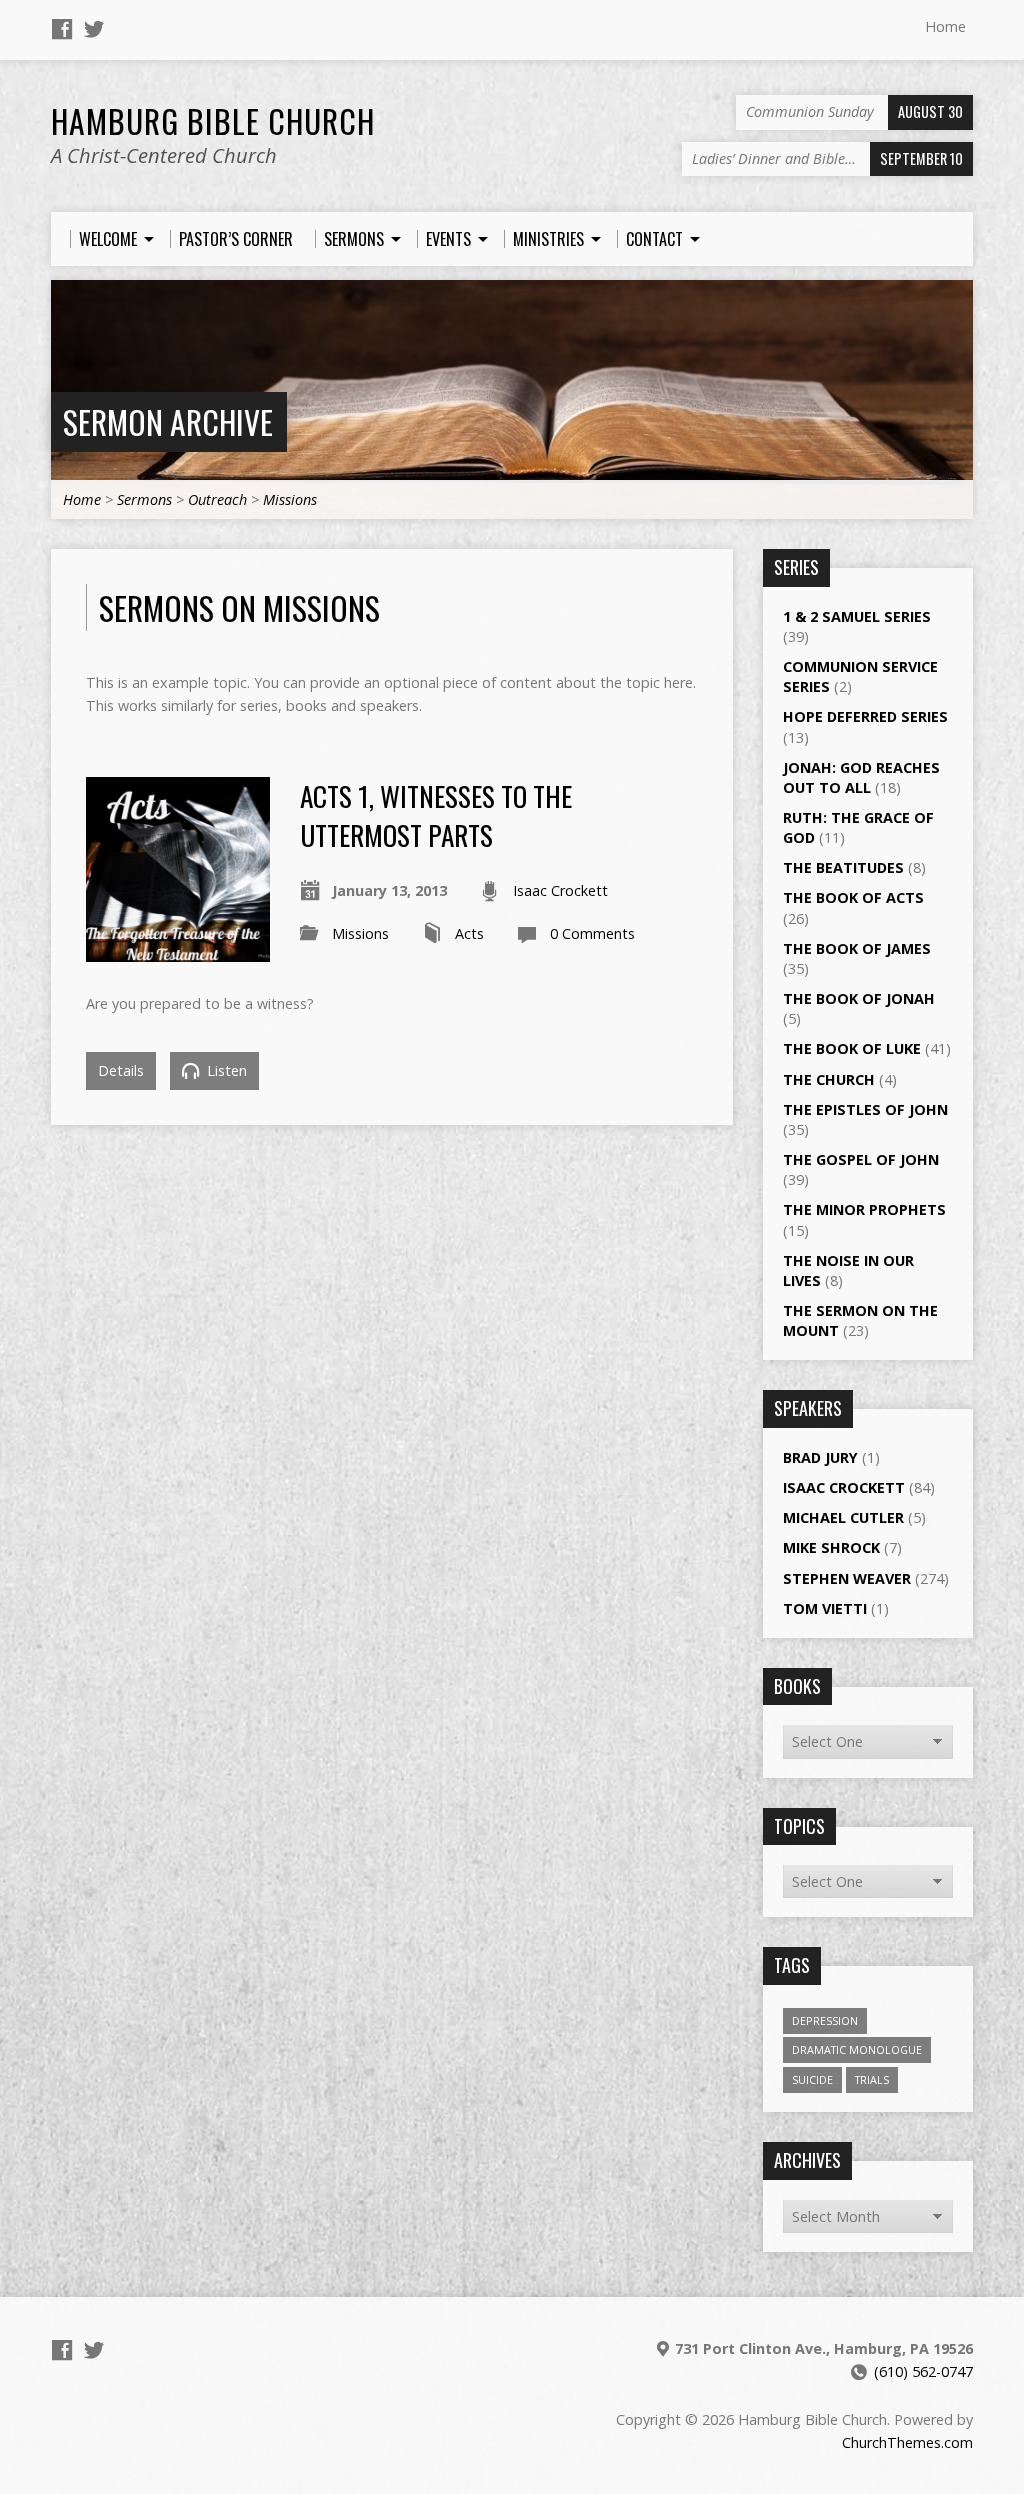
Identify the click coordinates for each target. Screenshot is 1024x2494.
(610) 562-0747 (923, 2371)
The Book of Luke (852, 1048)
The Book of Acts (853, 897)
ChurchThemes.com (907, 2442)
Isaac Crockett (560, 890)
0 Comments (592, 933)
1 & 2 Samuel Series (857, 616)
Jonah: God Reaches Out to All (861, 777)
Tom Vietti (825, 1608)
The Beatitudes (843, 867)
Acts (469, 933)
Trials (872, 2079)
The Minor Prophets (864, 1209)
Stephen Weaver (847, 1578)
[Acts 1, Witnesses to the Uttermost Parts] (178, 949)
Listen (225, 1070)
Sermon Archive (168, 421)
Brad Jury (820, 1457)
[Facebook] (62, 29)
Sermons (144, 499)
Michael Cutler (843, 1517)
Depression (825, 2020)
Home (945, 26)
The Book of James (857, 948)
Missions (290, 499)
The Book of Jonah (859, 998)
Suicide (812, 2079)
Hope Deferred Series (865, 716)
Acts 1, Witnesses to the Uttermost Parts (436, 814)
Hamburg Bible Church (213, 120)
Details (121, 1070)
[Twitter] (94, 29)
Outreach (217, 499)
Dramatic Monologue (857, 2049)
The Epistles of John (865, 1109)
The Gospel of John (861, 1159)
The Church (829, 1079)
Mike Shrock (831, 1547)
